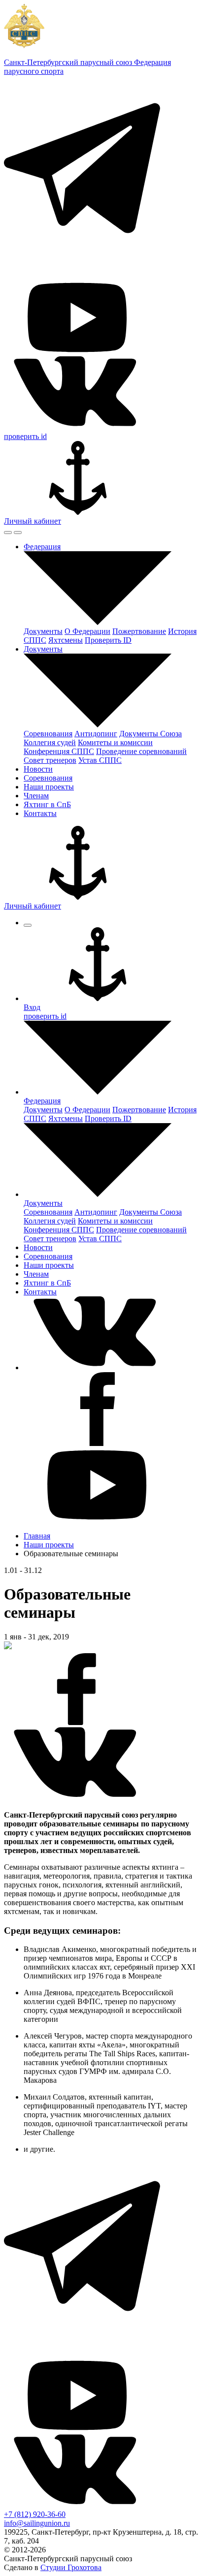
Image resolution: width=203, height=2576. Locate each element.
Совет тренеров (50, 760)
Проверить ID (108, 640)
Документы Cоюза (151, 734)
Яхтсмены (66, 640)
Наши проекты (49, 1545)
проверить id (25, 436)
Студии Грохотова (71, 2567)
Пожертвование (139, 631)
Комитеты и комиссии (115, 742)
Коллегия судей (50, 742)
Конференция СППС (59, 751)
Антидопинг (96, 734)
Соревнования (48, 734)
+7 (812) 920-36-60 (35, 2514)
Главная (37, 1536)
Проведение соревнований (141, 751)
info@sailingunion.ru (37, 2523)
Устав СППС (100, 760)
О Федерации (87, 631)
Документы (43, 631)
